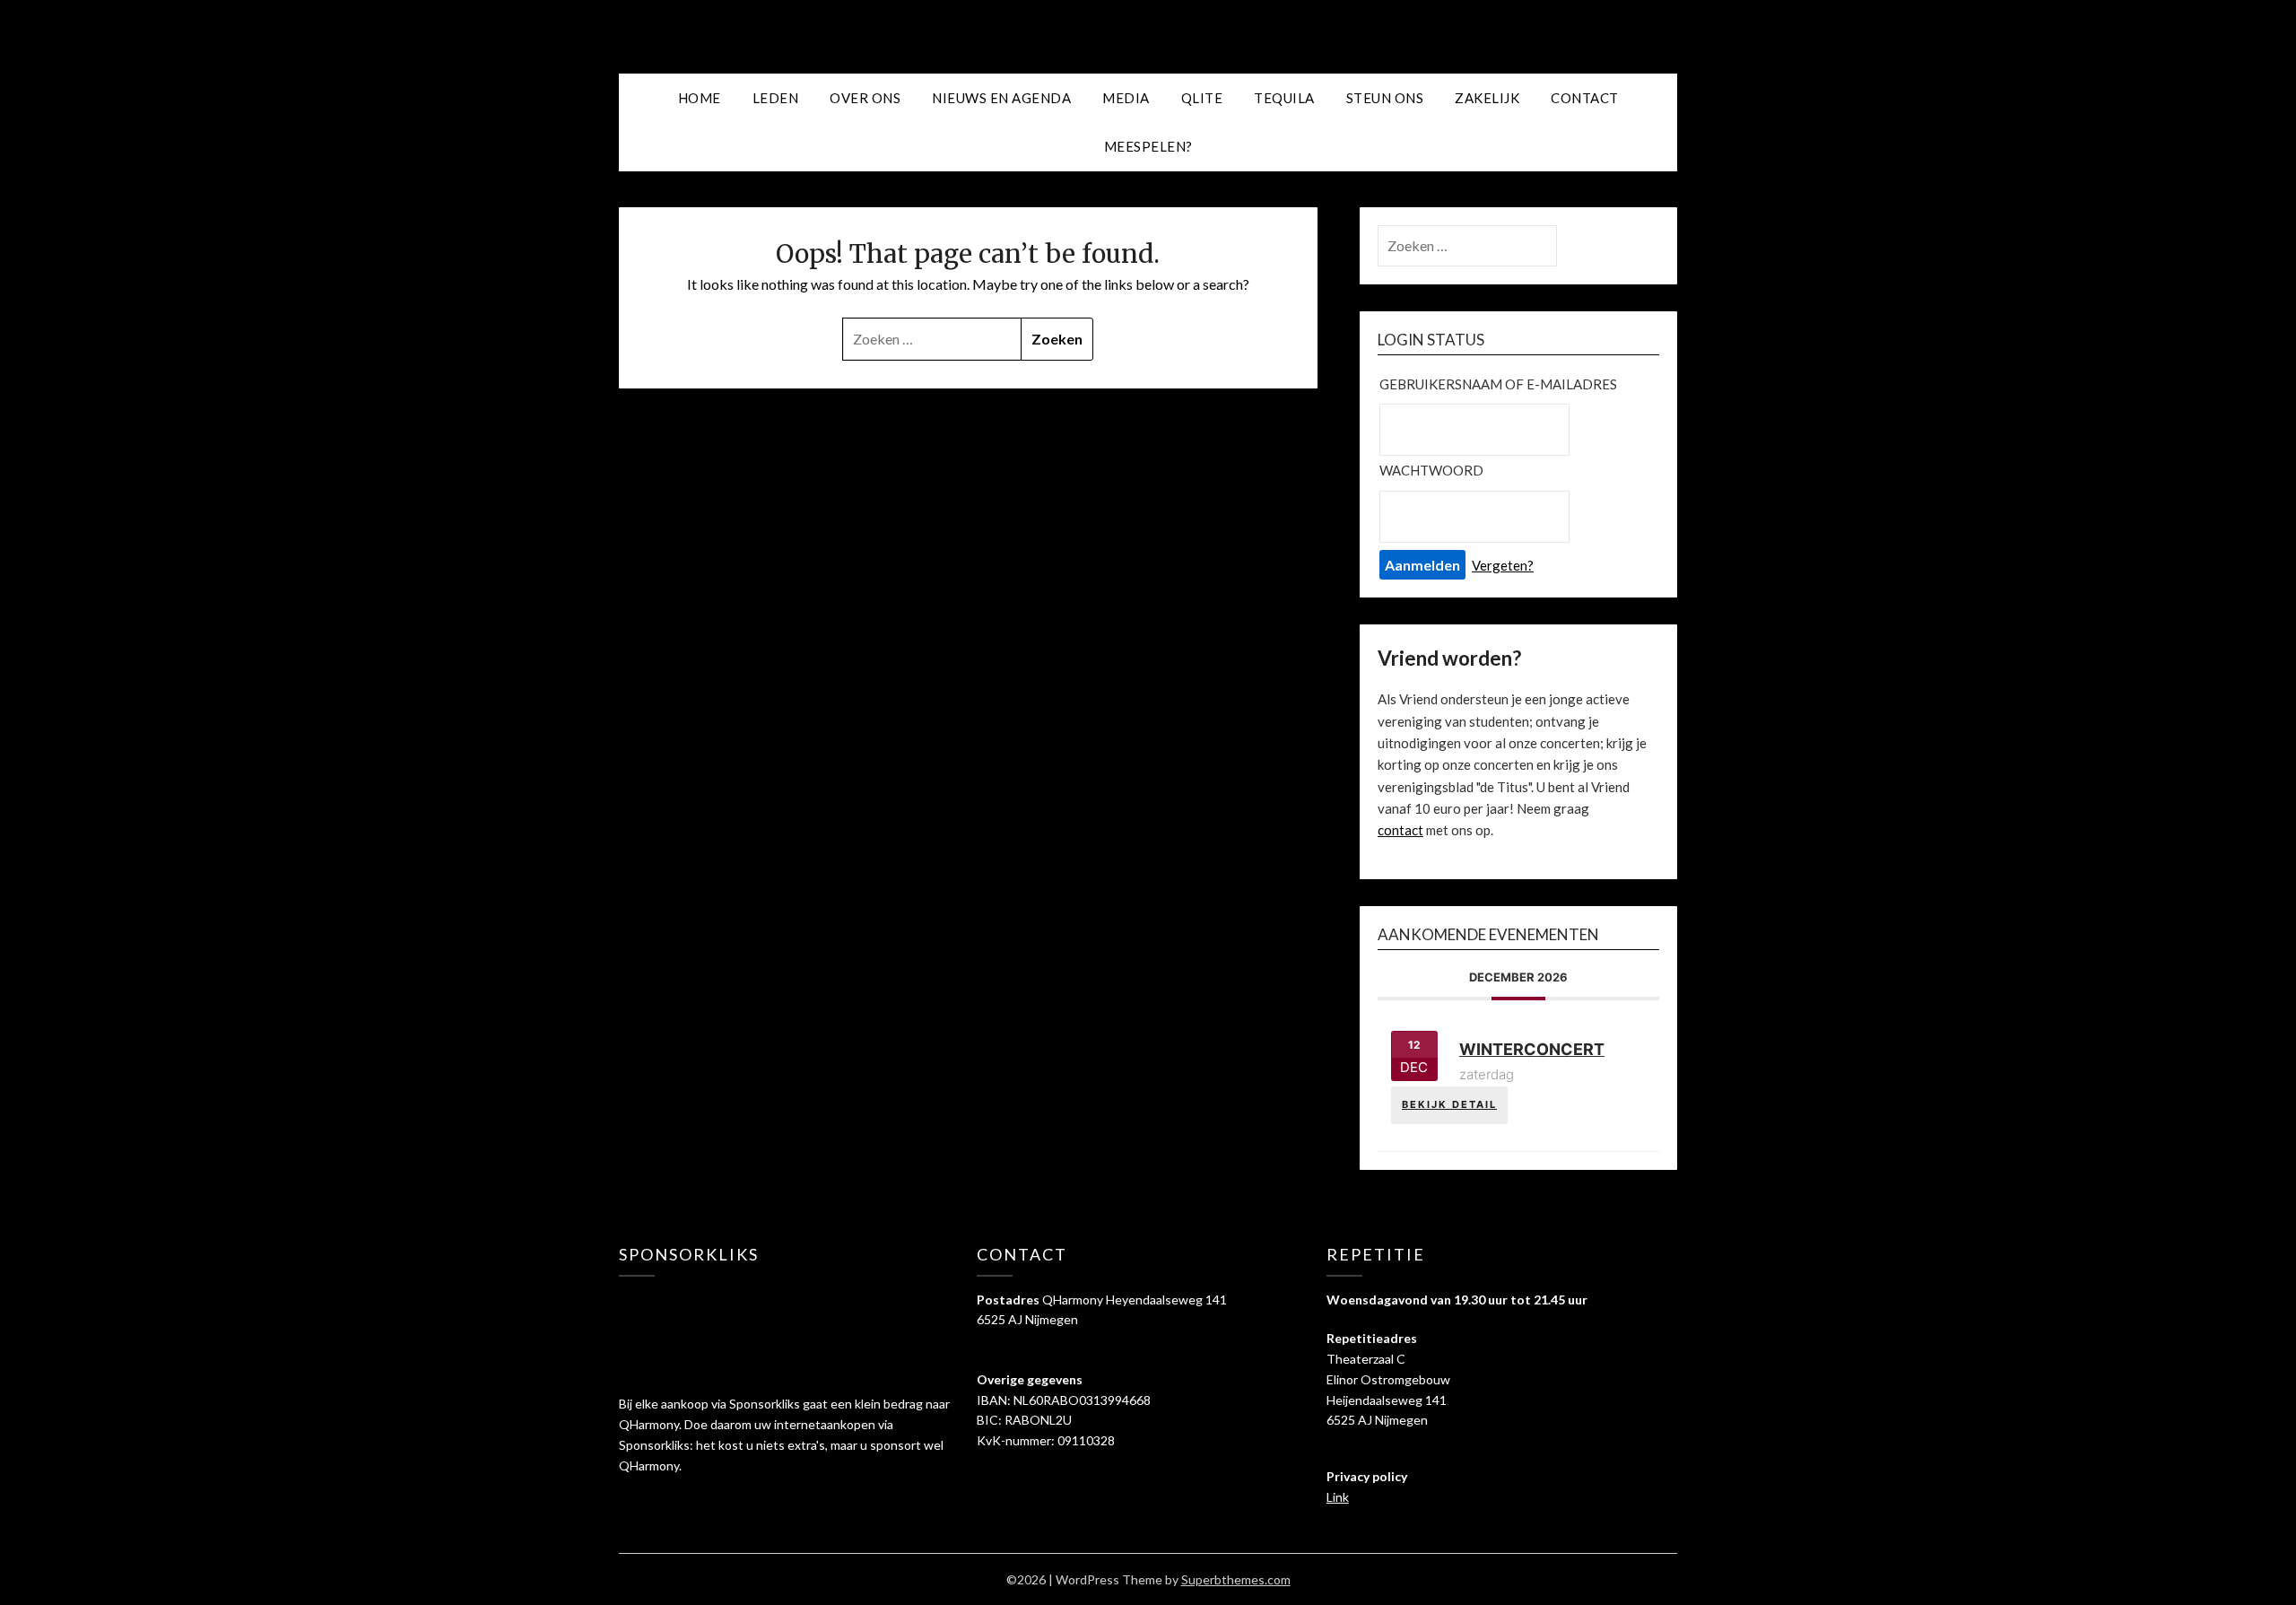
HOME (700, 98)
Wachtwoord (1431, 470)
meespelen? (1148, 146)
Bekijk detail (1449, 1104)
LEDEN (776, 98)
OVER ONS (865, 98)
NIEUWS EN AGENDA (1001, 98)
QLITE (1202, 98)
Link (1338, 1497)
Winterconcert (1532, 1049)
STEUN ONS (1385, 98)
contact (1400, 830)
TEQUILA (1284, 98)
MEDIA (1126, 98)
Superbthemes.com (1236, 1579)
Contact (1585, 98)
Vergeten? (1503, 565)
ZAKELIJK (1487, 98)
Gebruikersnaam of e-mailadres (1498, 384)
